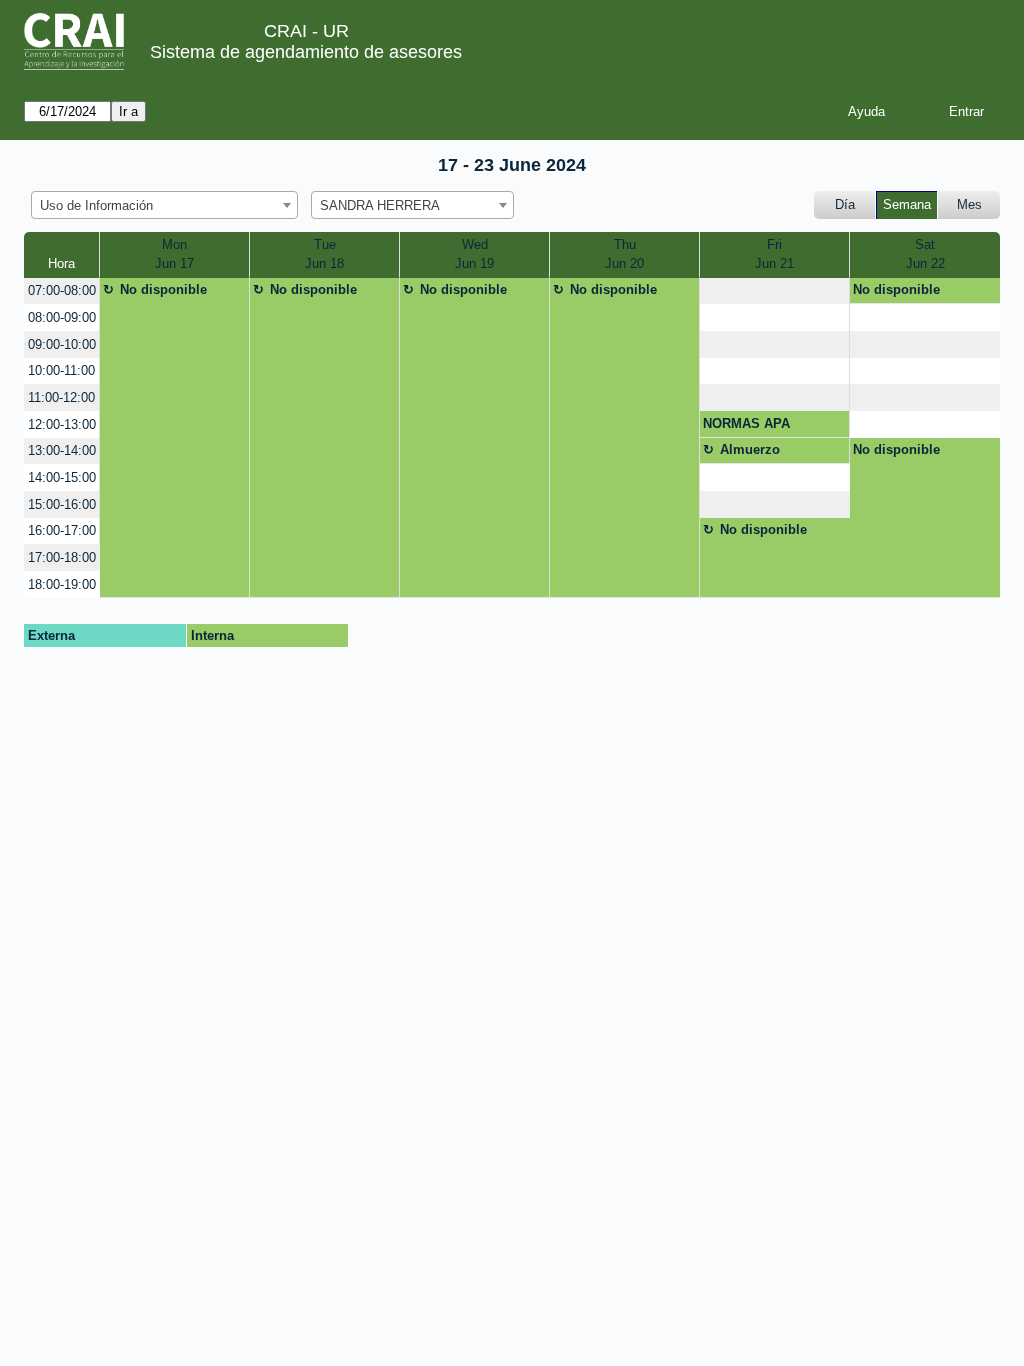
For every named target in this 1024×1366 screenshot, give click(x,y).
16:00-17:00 (62, 530)
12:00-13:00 (62, 424)
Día (845, 204)
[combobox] (164, 205)
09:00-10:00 (62, 344)
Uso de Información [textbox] (96, 205)
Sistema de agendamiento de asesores (306, 52)
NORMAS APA (746, 423)
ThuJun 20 (624, 254)
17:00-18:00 (62, 557)
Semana (907, 204)
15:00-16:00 (62, 504)
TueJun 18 (324, 254)
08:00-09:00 (62, 317)
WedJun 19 (474, 254)
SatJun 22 (925, 254)
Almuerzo (750, 449)
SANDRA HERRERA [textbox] (380, 205)
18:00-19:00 (62, 584)
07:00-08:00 (62, 290)
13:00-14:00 (62, 450)
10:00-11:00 (61, 370)
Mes (969, 204)
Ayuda (866, 111)
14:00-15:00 (62, 477)
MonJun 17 (174, 254)
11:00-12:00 (61, 397)
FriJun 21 (774, 254)
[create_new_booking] (774, 291)
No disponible (163, 289)
